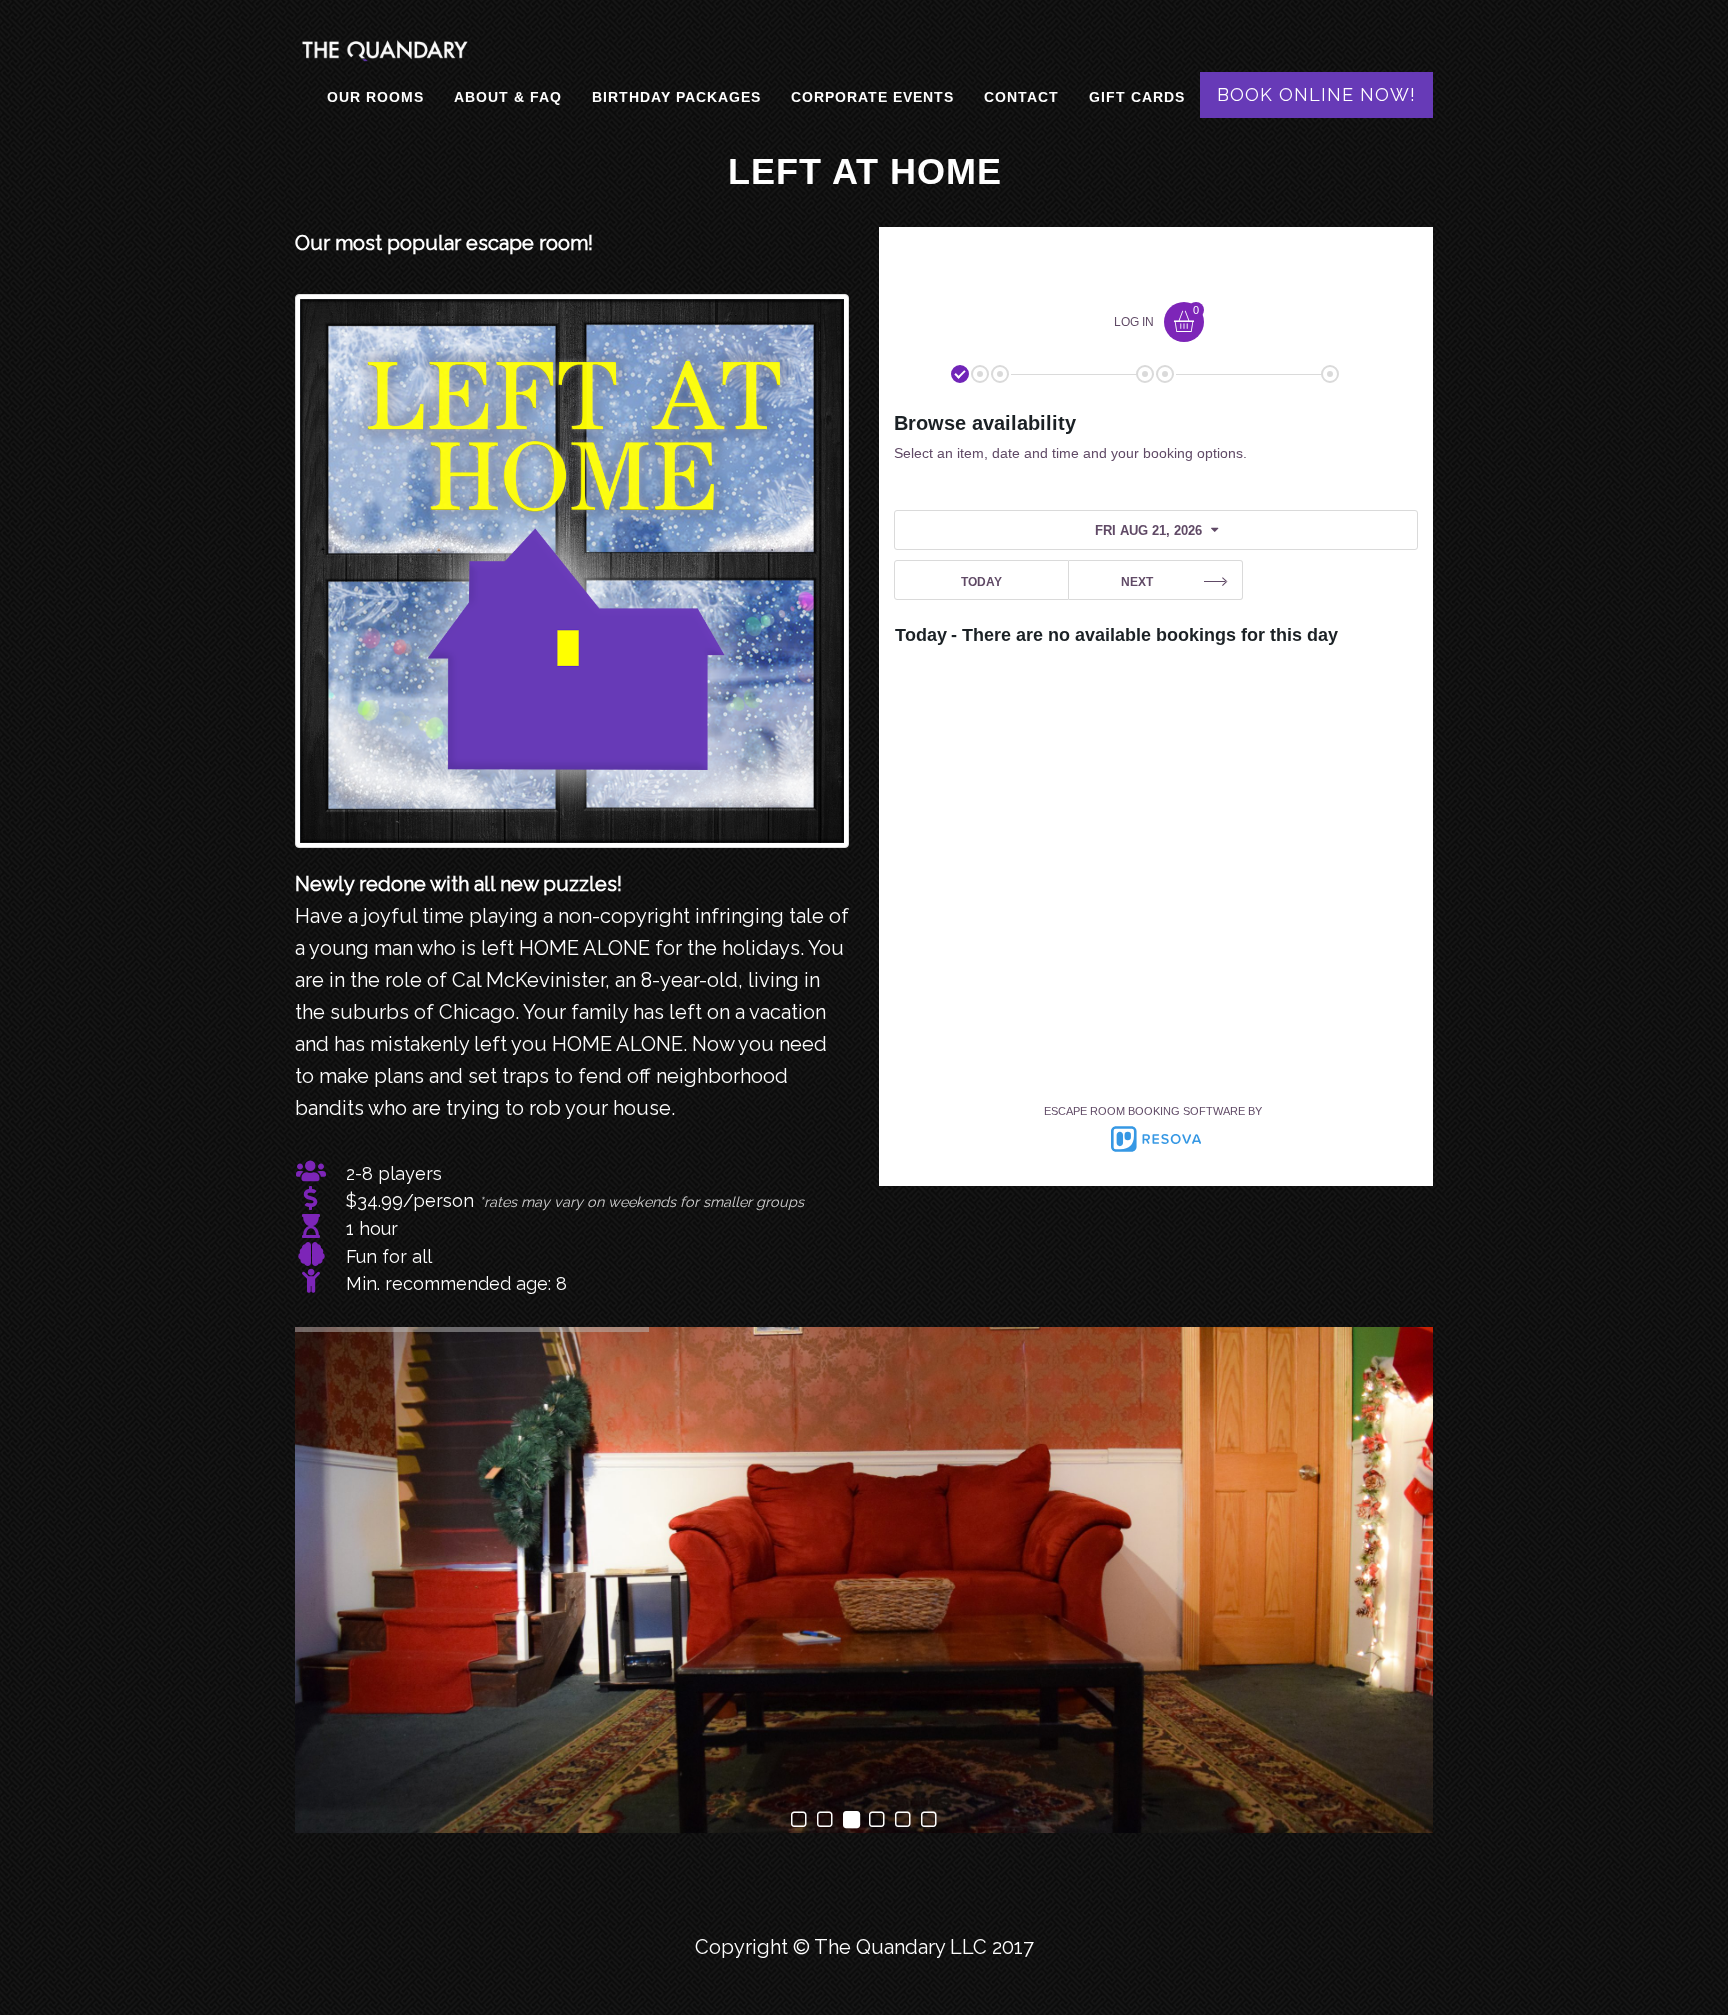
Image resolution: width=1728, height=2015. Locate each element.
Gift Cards (1137, 97)
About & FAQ (508, 97)
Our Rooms (375, 97)
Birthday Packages (676, 97)
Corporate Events (872, 97)
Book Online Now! (1316, 94)
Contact (1021, 97)
